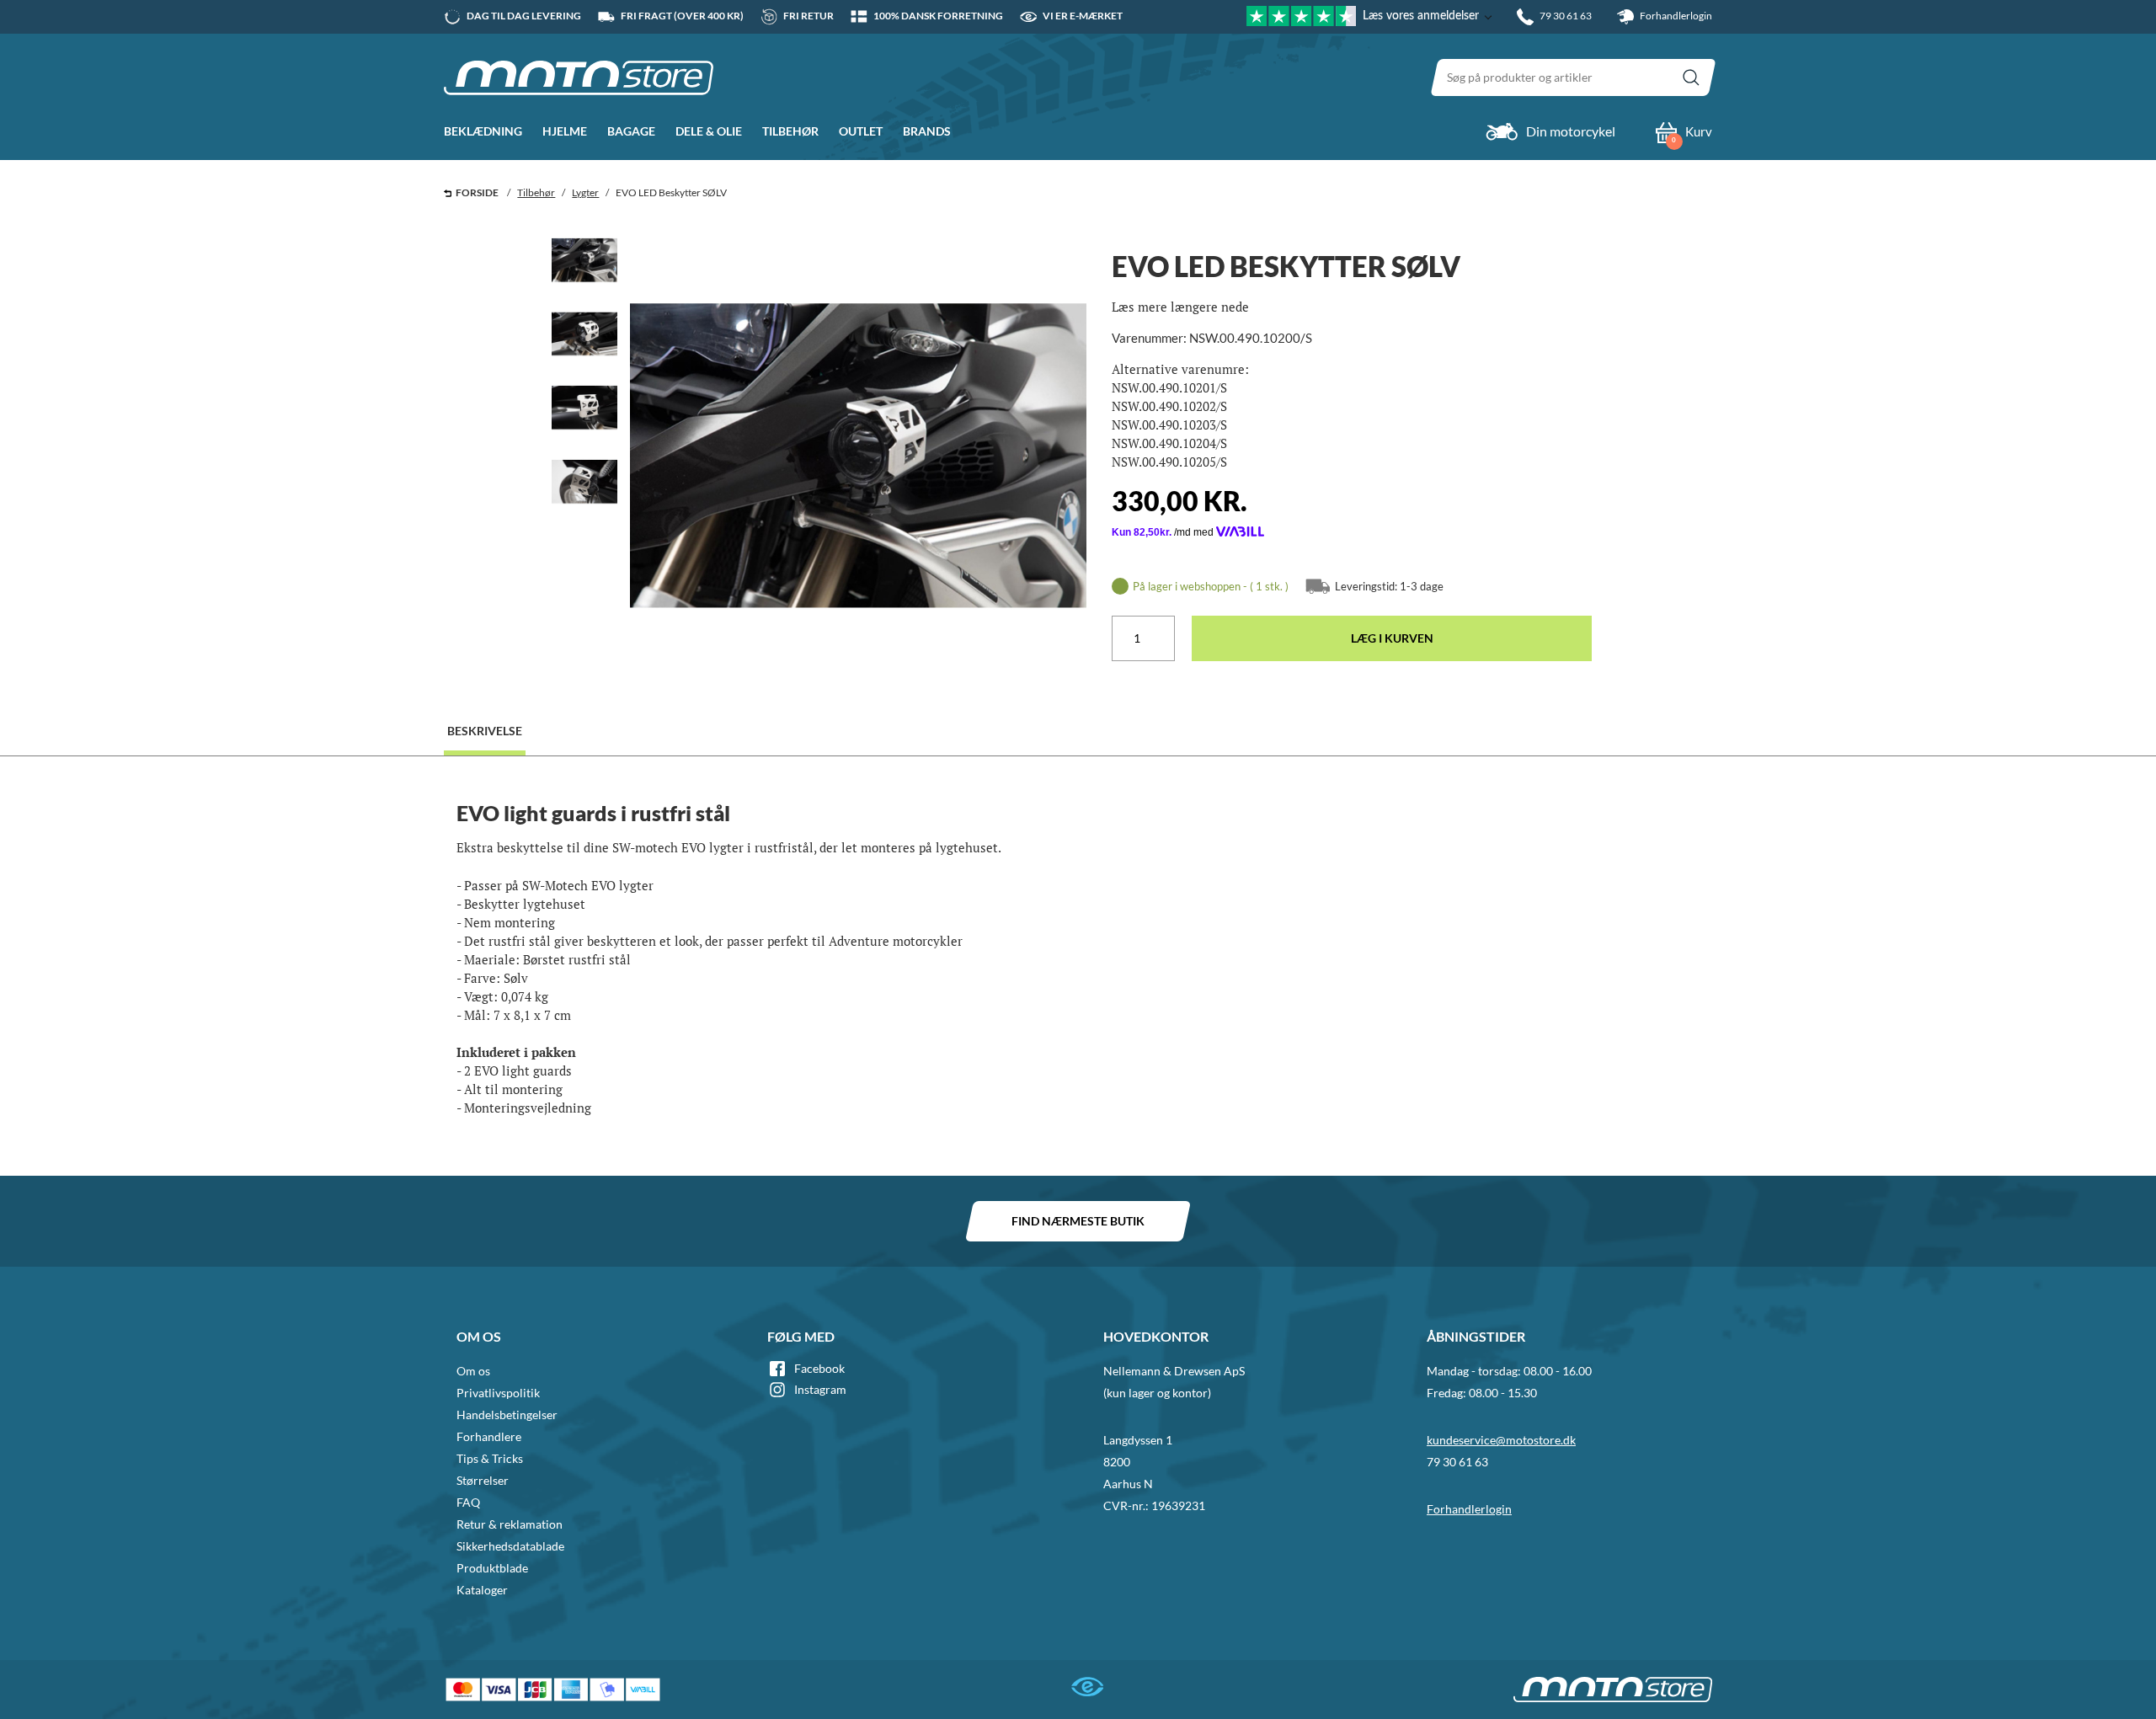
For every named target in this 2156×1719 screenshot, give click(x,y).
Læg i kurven (1392, 638)
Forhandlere (489, 1436)
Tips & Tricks (490, 1458)
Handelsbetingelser (507, 1415)
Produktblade (492, 1568)
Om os (473, 1371)
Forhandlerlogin (1675, 16)
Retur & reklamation (510, 1524)
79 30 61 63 (1457, 1462)
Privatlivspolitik (498, 1393)
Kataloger (482, 1590)
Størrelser (483, 1480)
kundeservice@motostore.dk (1501, 1440)
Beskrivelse (485, 731)
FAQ (468, 1502)
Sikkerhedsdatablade (510, 1546)
